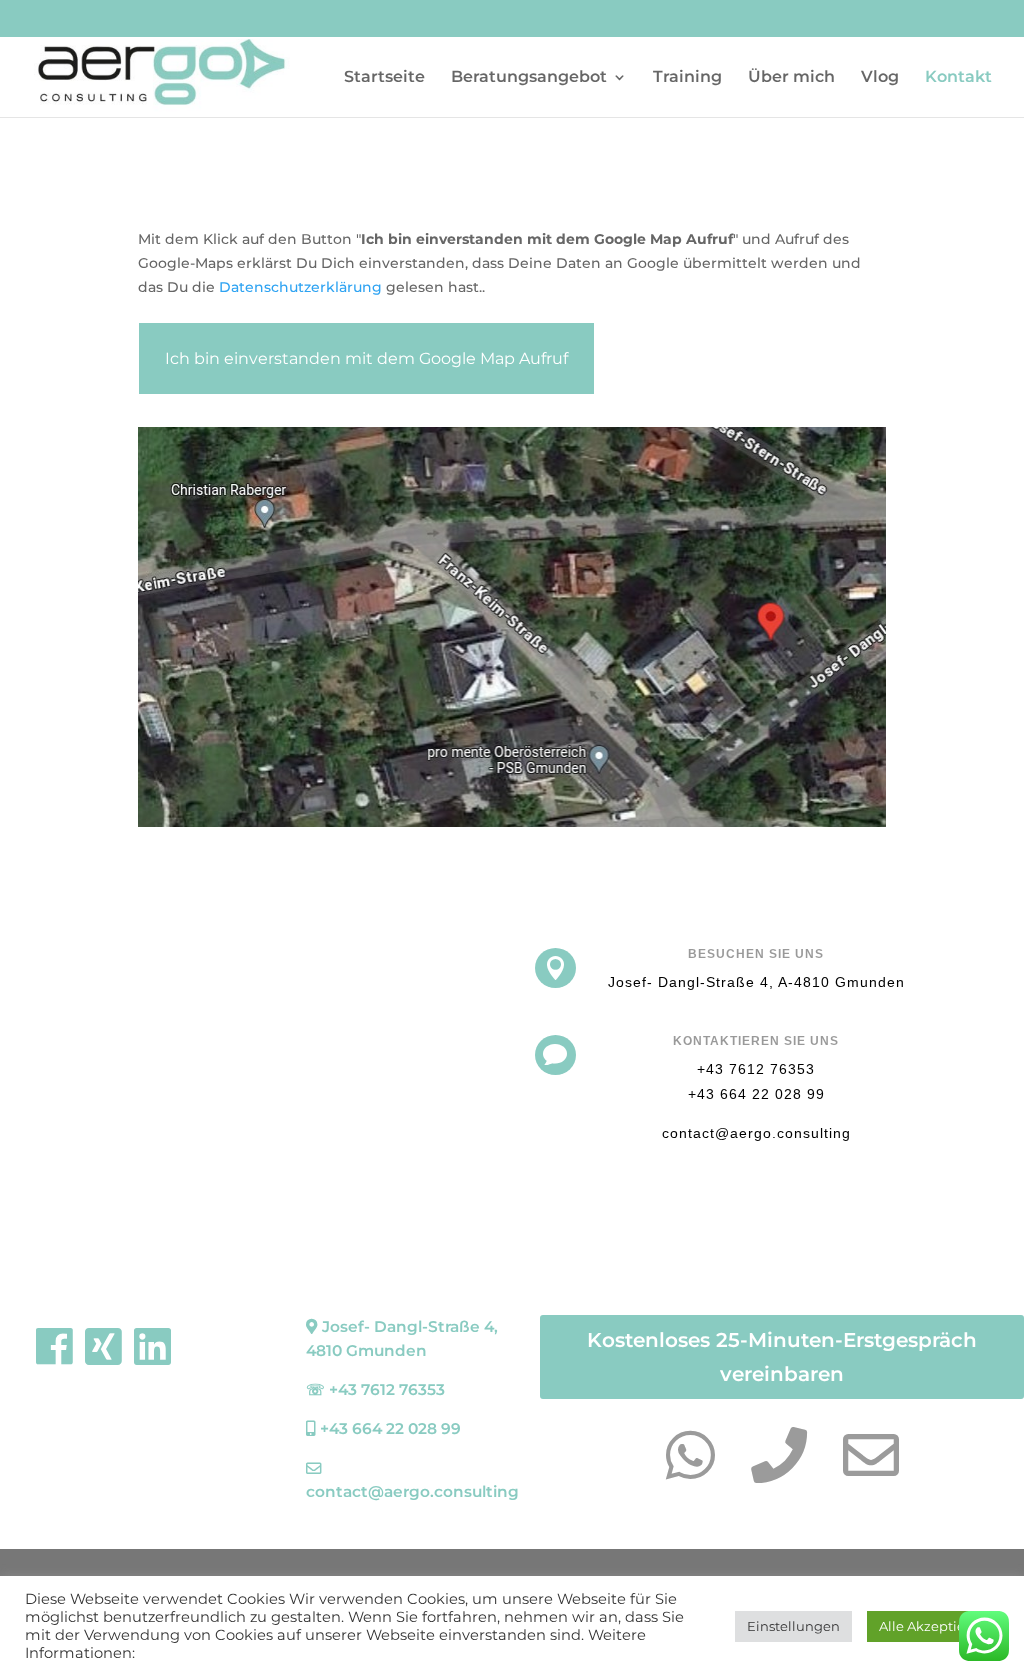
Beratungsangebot (529, 78)
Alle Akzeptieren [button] (933, 1626)
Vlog (880, 78)
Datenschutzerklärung (300, 287)
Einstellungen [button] (793, 1626)
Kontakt (958, 78)
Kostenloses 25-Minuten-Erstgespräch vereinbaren (782, 1357)
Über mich (791, 78)
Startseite (384, 78)
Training (687, 78)
